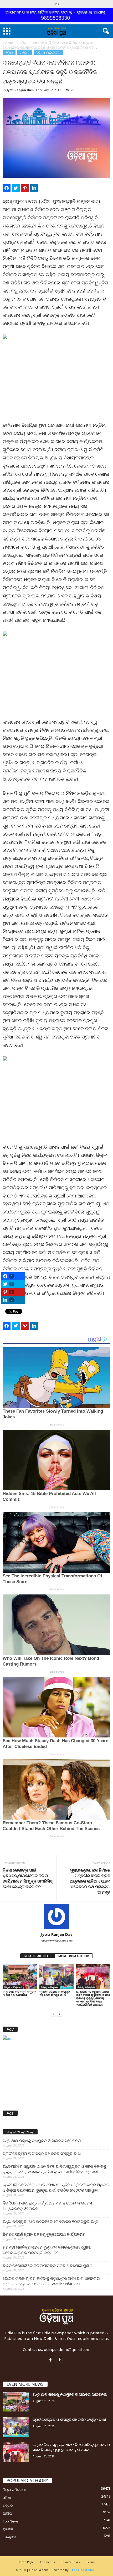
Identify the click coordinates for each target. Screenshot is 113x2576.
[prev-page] (53, 2013)
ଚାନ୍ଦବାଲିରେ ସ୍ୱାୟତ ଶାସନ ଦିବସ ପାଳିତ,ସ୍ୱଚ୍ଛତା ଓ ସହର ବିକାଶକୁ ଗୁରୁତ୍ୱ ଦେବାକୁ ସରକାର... (71, 2447)
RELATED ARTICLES (37, 1956)
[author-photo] (56, 1917)
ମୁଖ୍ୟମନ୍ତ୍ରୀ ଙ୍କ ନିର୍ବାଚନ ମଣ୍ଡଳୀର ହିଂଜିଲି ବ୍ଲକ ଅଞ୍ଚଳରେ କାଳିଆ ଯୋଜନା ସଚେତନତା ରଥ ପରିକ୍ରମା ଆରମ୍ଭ (90, 1881)
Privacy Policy (70, 2562)
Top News (11, 2521)
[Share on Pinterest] (25, 188)
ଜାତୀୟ (7, 2513)
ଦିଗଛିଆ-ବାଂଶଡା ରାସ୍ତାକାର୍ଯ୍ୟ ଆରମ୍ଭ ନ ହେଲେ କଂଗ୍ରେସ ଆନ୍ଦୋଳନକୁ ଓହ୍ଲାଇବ (47, 2206)
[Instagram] (62, 2360)
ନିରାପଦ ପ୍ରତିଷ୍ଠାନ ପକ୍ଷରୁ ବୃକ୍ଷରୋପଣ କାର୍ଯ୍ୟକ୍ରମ (44, 2234)
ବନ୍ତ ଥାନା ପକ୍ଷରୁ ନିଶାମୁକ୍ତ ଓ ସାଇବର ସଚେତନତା (19, 1993)
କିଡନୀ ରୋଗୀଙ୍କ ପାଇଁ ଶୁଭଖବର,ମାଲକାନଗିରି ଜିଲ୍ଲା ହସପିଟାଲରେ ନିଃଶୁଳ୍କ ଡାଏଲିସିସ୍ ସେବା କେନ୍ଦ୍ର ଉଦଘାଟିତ (28, 1878)
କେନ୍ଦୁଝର (9, 2537)
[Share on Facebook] (7, 188)
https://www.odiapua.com (57, 1941)
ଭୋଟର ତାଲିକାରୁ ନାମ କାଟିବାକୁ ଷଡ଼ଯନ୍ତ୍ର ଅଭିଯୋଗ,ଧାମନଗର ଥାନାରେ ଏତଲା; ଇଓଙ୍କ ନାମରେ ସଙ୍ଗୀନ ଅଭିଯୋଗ (51, 2281)
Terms (91, 2562)
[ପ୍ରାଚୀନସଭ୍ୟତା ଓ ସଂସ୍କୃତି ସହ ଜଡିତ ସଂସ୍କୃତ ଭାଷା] (56, 1977)
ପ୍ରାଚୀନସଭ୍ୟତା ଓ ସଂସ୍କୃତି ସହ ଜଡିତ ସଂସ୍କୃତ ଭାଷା (55, 1993)
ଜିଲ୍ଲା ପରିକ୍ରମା (48, 52)
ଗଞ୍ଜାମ (25, 52)
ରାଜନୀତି (8, 2529)
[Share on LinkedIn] (34, 188)
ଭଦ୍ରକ (8, 2505)
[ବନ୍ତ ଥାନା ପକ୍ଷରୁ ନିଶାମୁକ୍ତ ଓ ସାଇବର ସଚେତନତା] (20, 1977)
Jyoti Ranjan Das (20, 90)
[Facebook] (52, 2360)
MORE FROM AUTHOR (74, 1956)
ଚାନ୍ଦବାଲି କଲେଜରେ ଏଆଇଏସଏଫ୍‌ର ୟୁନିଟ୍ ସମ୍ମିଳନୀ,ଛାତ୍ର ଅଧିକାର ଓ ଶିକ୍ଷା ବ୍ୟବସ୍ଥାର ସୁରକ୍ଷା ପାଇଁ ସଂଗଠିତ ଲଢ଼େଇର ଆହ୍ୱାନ (56, 2187)
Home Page (26, 2562)
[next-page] (60, 2013)
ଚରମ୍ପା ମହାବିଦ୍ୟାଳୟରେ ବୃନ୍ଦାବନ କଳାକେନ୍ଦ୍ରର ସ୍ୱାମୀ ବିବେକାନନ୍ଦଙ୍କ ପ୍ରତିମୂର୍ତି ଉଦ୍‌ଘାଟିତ (47, 2250)
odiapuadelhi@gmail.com (67, 2349)
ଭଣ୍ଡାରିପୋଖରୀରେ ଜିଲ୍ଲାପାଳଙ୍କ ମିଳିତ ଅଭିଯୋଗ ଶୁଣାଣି (48, 2265)
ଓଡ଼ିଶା (23, 43)
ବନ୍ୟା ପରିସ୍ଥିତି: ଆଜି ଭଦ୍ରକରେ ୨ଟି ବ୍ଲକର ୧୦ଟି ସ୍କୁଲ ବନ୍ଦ (50, 2221)
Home (8, 43)
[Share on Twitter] (16, 188)
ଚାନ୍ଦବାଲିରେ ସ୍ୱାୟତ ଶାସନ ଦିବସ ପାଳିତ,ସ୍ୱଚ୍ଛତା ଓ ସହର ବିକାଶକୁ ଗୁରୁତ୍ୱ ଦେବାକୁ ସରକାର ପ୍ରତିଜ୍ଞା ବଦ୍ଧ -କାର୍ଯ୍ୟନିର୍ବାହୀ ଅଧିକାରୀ (93, 1998)
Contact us (47, 2562)
